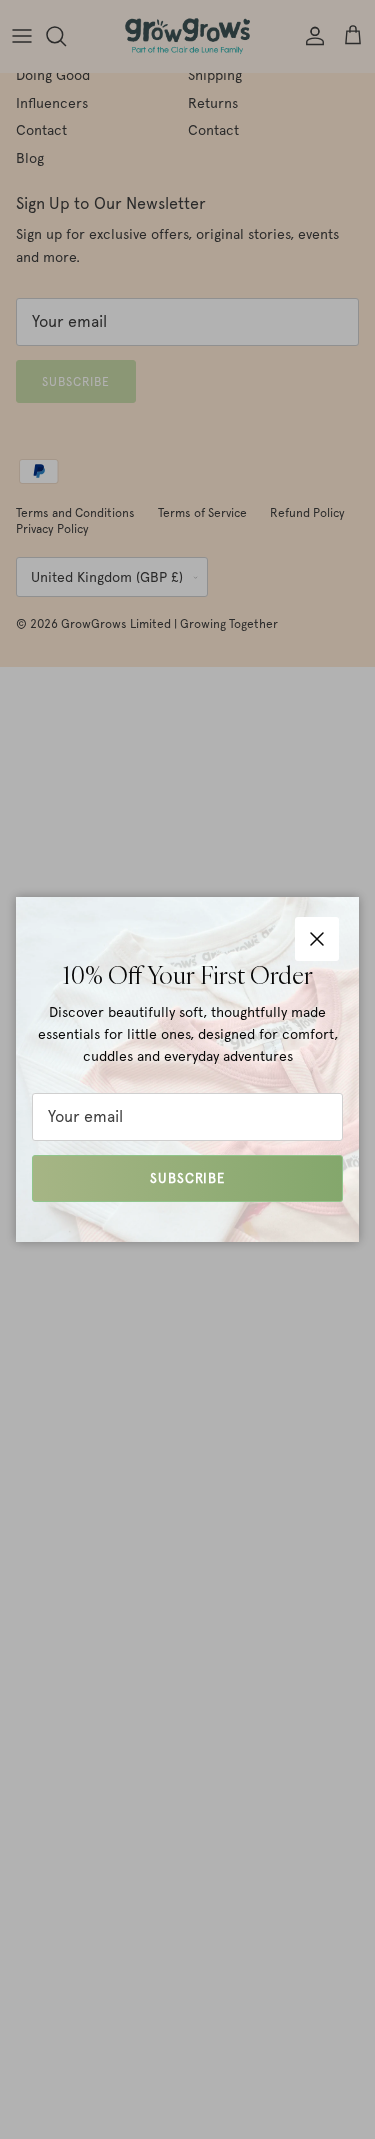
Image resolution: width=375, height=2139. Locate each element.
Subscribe (187, 1178)
